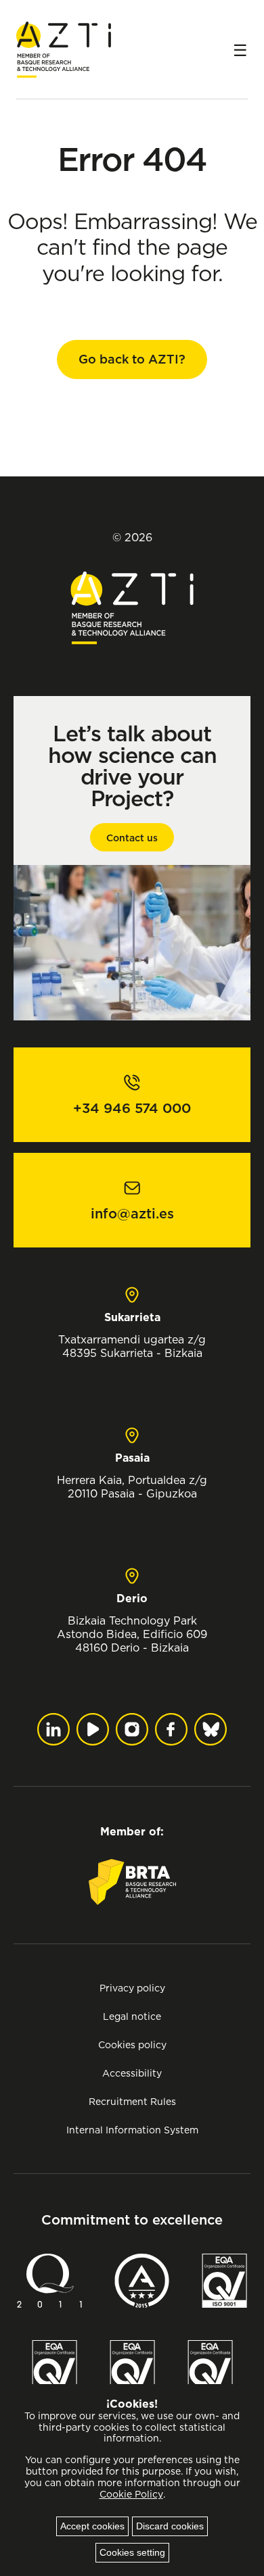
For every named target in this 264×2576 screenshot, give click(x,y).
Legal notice (132, 2016)
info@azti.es (132, 1214)
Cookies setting (132, 2552)
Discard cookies (170, 2526)
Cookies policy (132, 2045)
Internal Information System (132, 2130)
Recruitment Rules (132, 2101)
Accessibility (132, 2073)
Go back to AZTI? (132, 359)
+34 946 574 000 (132, 1108)
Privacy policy (132, 1988)
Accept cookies (92, 2526)
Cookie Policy (131, 2494)
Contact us (132, 838)
